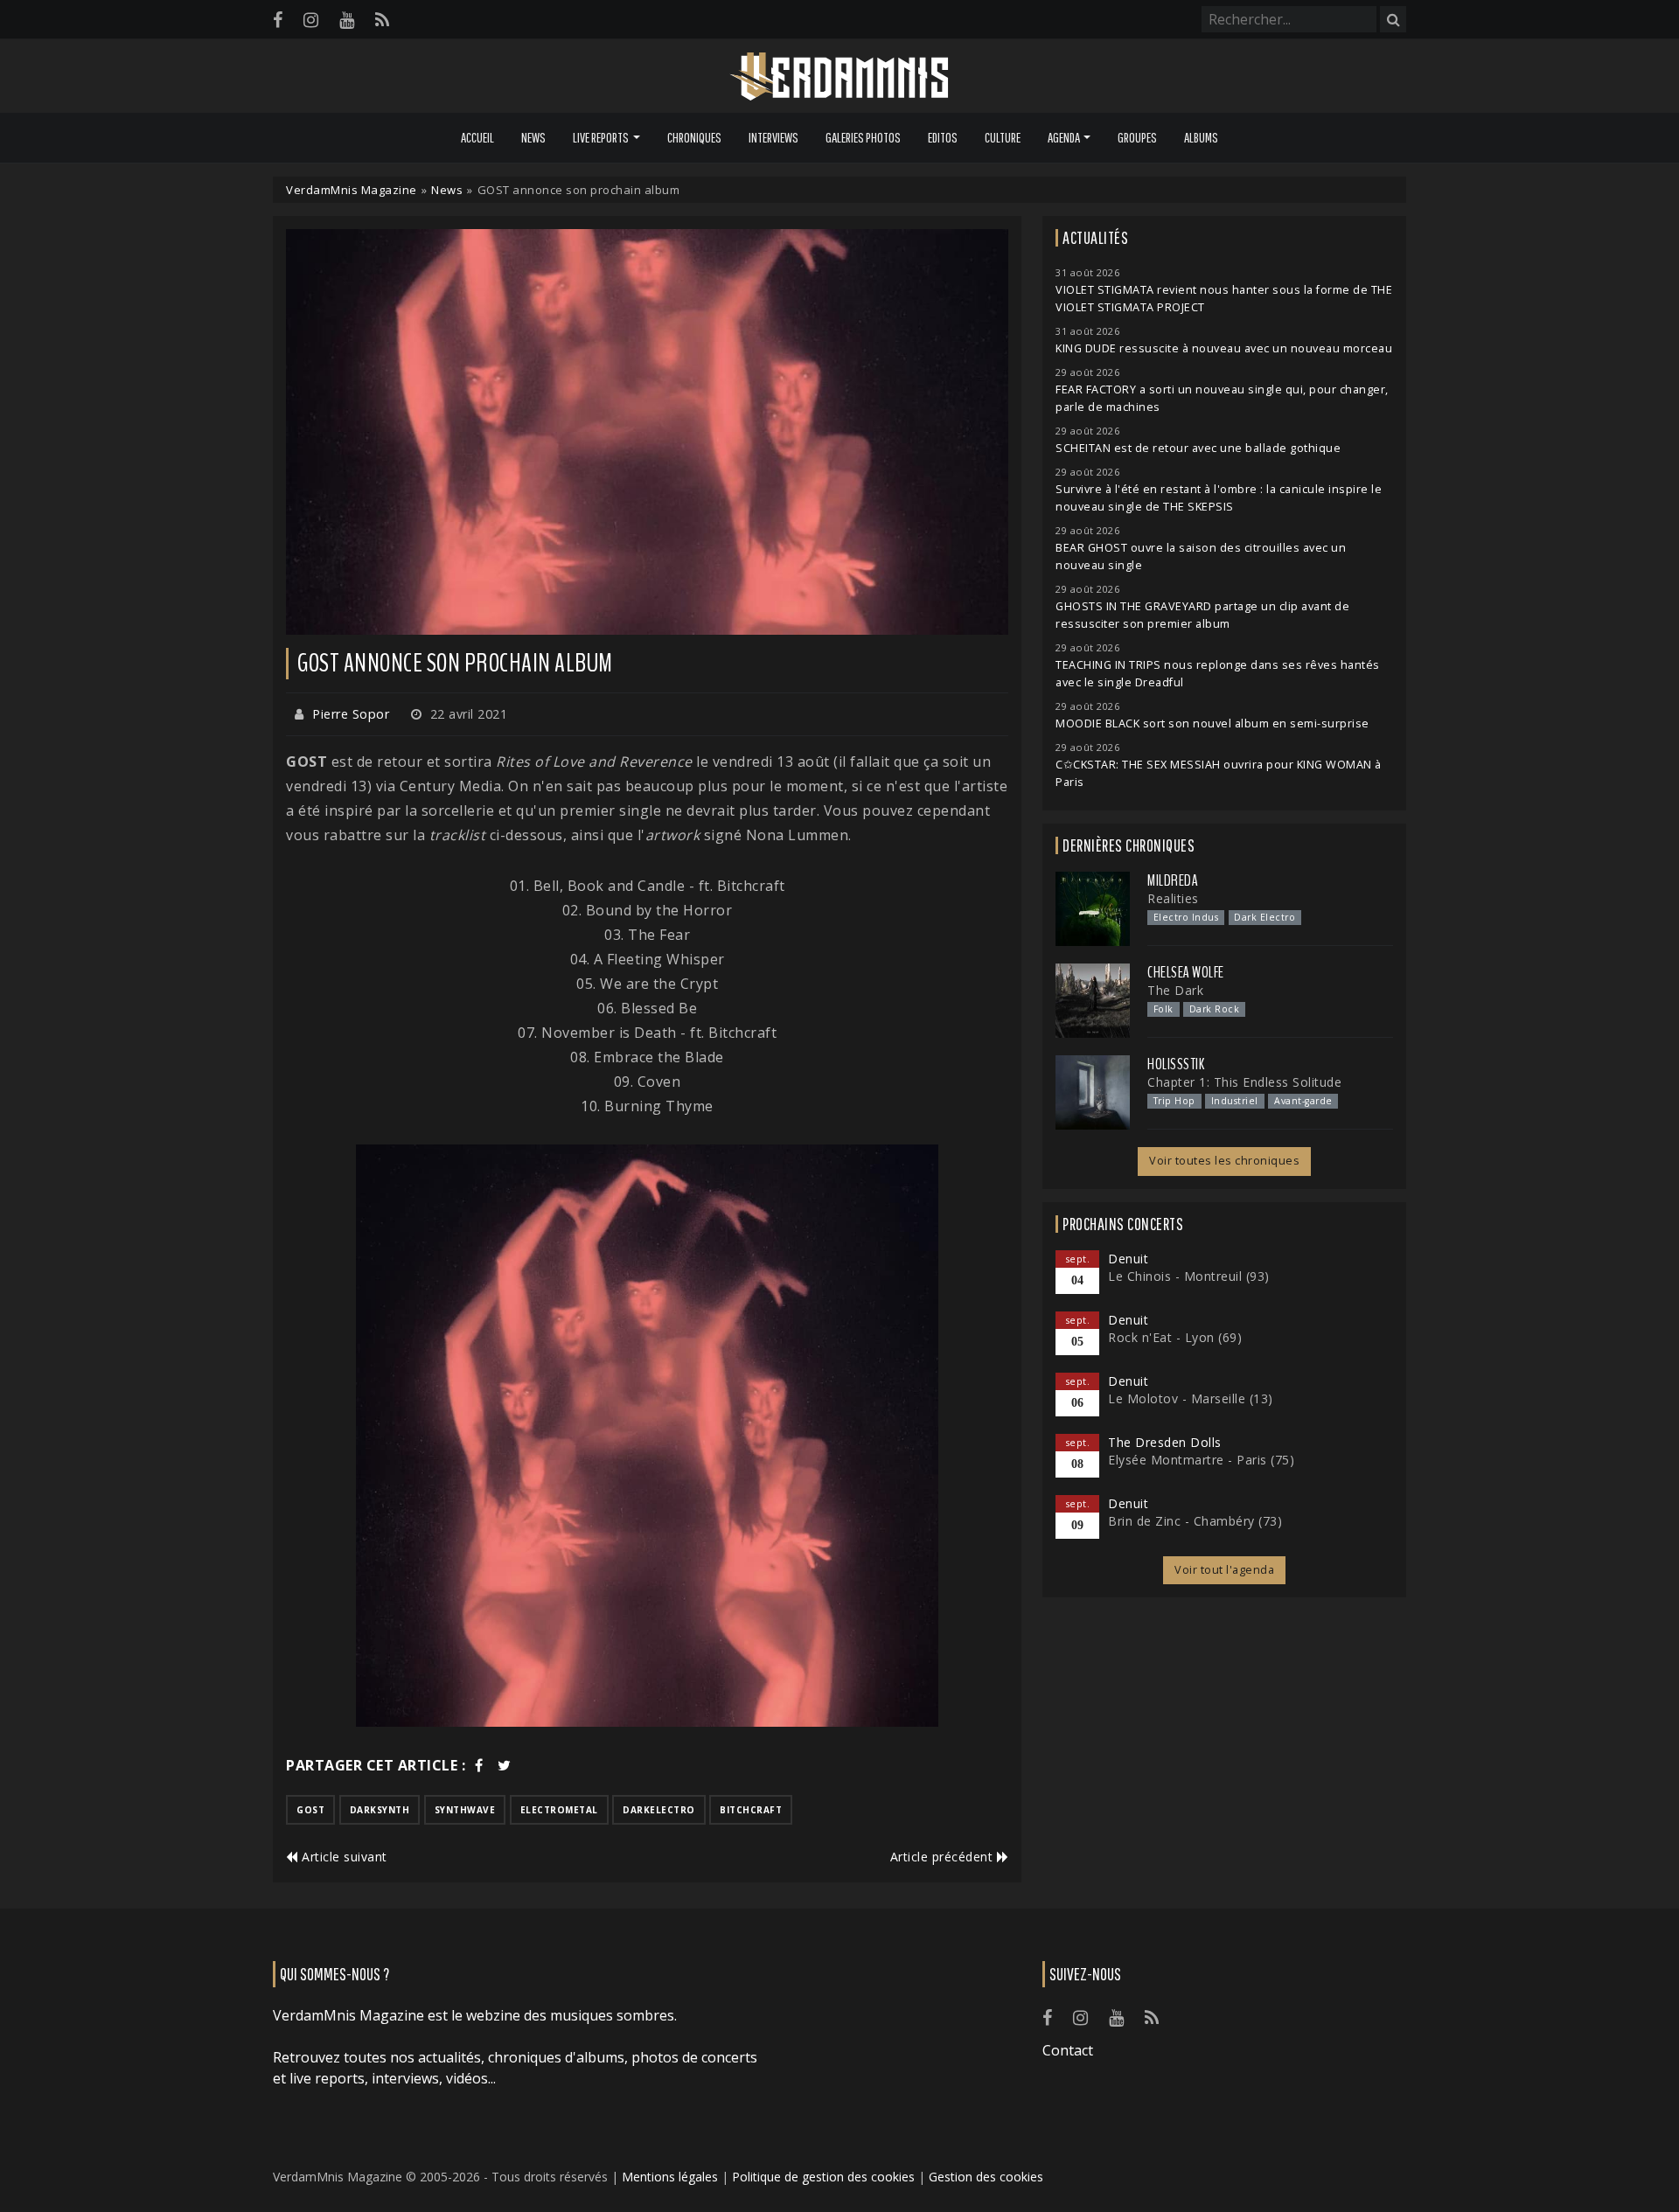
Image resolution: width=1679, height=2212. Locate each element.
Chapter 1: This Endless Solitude (1244, 1082)
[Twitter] (505, 1765)
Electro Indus (1186, 917)
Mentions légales (670, 2177)
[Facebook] (278, 20)
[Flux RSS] (382, 20)
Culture (1003, 137)
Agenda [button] (1064, 137)
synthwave (465, 1810)
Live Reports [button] (601, 137)
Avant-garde (1303, 1101)
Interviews (773, 137)
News (533, 137)
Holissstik (1176, 1064)
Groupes (1137, 137)
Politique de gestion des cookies (823, 2177)
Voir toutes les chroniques (1224, 1161)
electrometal (559, 1810)
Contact (1068, 2050)
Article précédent (944, 1857)
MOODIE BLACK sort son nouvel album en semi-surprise (1212, 723)
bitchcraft (751, 1810)
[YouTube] (347, 20)
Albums (1201, 137)
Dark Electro (1264, 917)
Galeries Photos (863, 137)
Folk (1163, 1009)
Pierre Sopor (351, 714)
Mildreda (1173, 880)
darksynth (380, 1810)
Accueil (477, 137)
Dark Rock (1215, 1009)
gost (310, 1810)
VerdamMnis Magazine (352, 190)
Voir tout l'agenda (1224, 1570)
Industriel (1235, 1101)
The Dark (1175, 990)
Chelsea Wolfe (1186, 972)
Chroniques (694, 137)
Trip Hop (1174, 1101)
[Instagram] (311, 20)
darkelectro (659, 1810)
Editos (943, 137)
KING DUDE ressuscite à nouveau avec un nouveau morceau (1224, 348)
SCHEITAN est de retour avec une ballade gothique (1198, 448)
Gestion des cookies (986, 2177)
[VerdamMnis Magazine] (839, 77)
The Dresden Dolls (1165, 1442)
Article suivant (343, 1857)
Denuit (1128, 1259)
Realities (1173, 898)
